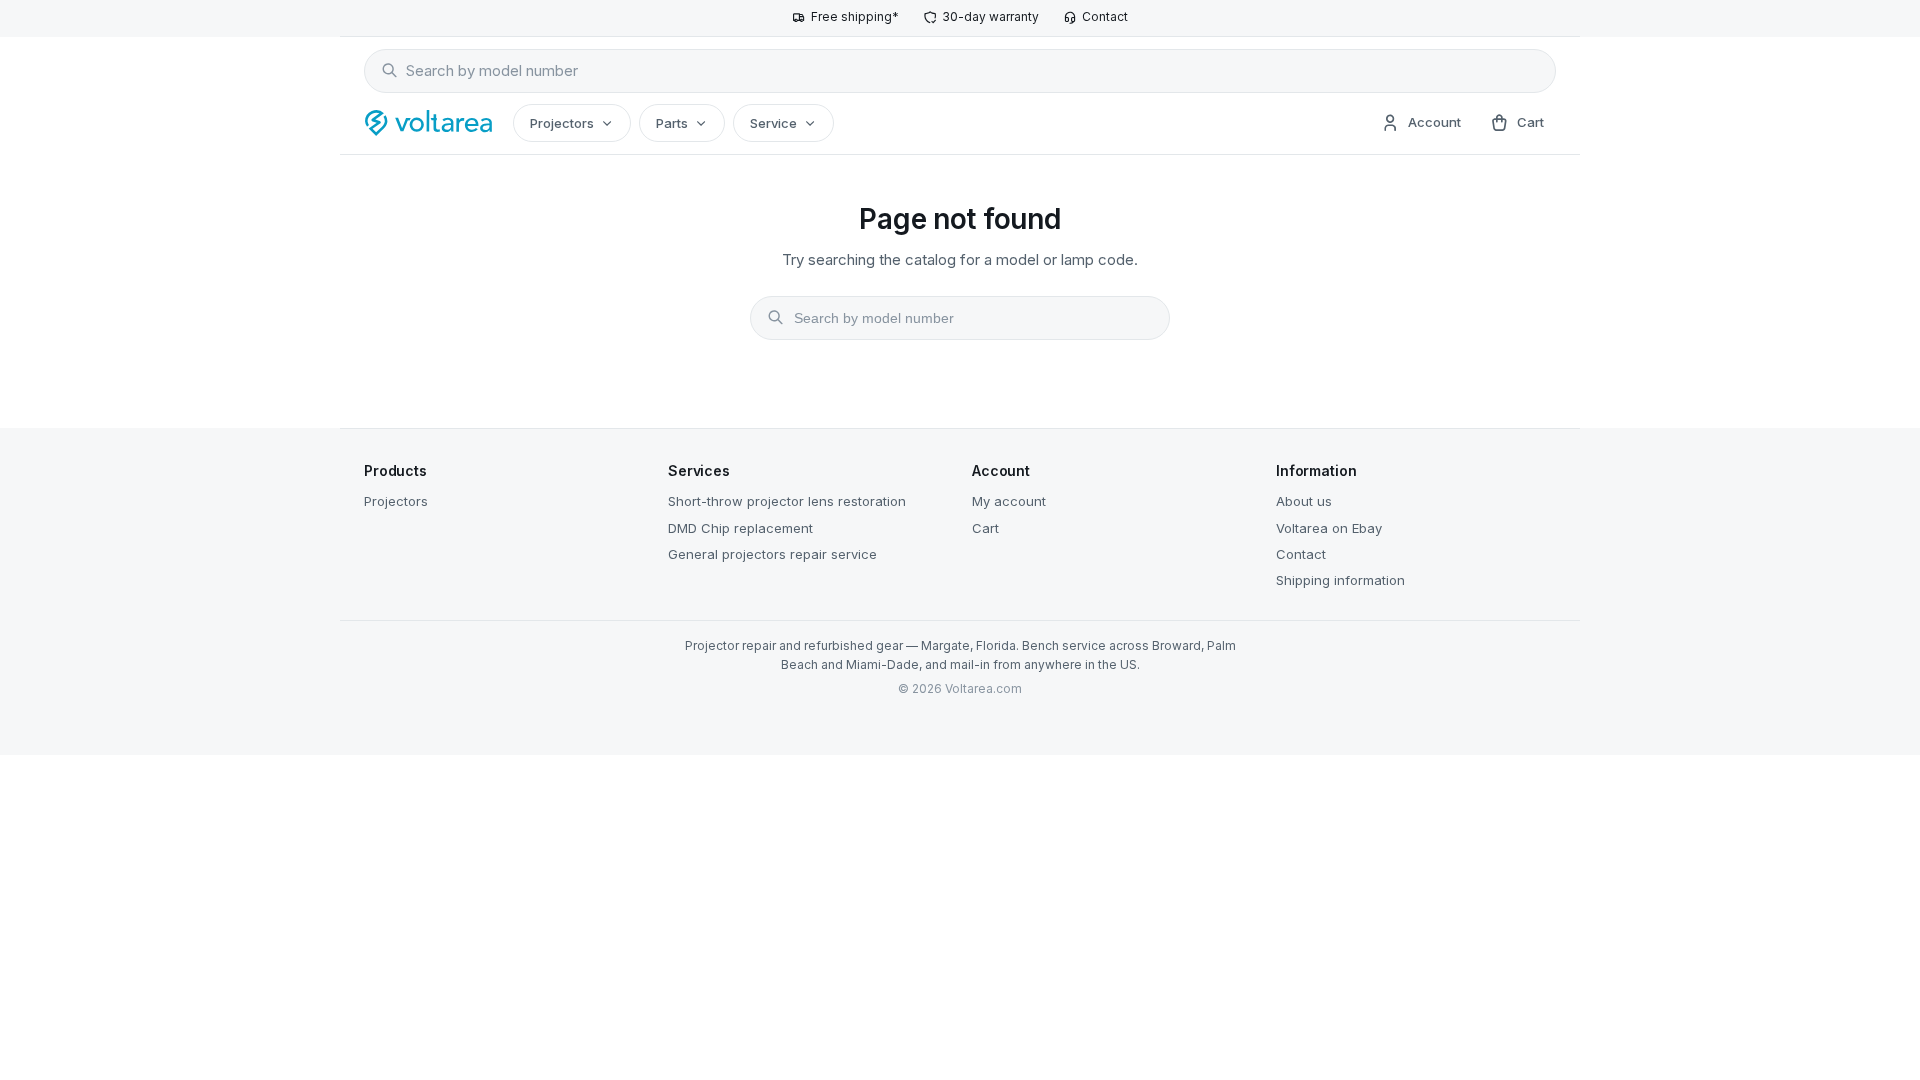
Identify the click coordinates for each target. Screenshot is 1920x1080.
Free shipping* (855, 16)
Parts (672, 123)
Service (773, 123)
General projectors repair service (772, 554)
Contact (1105, 16)
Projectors (562, 123)
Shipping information (1340, 580)
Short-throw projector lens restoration (787, 501)
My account (1009, 501)
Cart (985, 528)
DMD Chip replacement (740, 528)
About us (1304, 501)
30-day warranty (990, 16)
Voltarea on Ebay (1329, 528)
